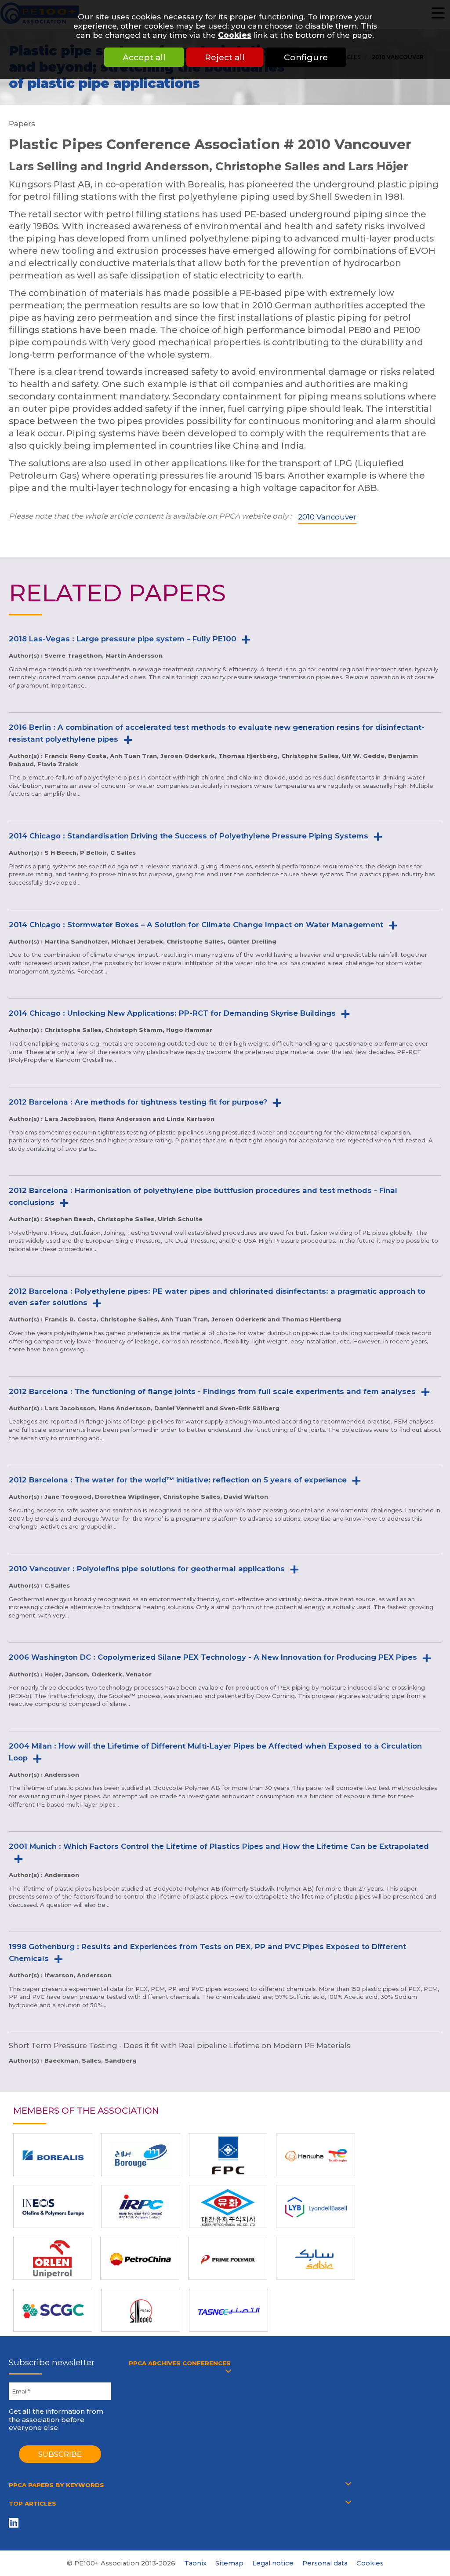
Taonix (195, 2563)
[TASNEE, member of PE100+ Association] (229, 2310)
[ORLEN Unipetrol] (52, 2258)
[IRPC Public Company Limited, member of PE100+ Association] (141, 2206)
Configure (306, 57)
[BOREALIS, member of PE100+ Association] (53, 2155)
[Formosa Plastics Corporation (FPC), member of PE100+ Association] (228, 2155)
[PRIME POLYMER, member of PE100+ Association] (228, 2258)
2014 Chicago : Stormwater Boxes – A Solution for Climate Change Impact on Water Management (196, 925)
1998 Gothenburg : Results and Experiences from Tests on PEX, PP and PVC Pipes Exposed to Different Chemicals (207, 1952)
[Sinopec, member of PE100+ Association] (141, 2310)
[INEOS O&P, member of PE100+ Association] (53, 2206)
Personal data (325, 2563)
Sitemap (229, 2563)
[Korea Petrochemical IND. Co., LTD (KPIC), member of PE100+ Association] (228, 2206)
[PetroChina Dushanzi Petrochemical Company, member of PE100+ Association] (140, 2258)
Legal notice (273, 2563)
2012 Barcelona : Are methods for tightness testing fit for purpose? (138, 1102)
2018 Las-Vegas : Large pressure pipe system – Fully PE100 (123, 639)
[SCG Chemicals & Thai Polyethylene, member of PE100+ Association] (53, 2310)
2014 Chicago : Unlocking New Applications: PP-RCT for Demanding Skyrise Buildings (172, 1013)
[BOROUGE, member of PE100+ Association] (141, 2155)
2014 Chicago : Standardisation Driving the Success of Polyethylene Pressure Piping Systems (189, 836)
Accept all (144, 57)
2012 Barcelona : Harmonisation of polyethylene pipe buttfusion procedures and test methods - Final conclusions (203, 1196)
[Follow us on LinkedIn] (15, 2523)
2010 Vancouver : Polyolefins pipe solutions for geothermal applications (147, 1569)
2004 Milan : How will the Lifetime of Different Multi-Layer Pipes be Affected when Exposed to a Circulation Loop (215, 1752)
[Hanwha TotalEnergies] (316, 2155)
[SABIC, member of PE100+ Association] (316, 2258)
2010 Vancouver (327, 517)
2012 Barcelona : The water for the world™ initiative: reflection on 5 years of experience (178, 1480)
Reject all (225, 57)
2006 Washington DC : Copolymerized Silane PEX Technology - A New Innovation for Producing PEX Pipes (213, 1657)
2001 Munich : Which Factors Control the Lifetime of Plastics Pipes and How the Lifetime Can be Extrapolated (219, 1846)
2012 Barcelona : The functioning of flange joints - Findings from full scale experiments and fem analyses (212, 1391)
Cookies (235, 35)
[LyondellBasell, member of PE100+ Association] (316, 2206)
